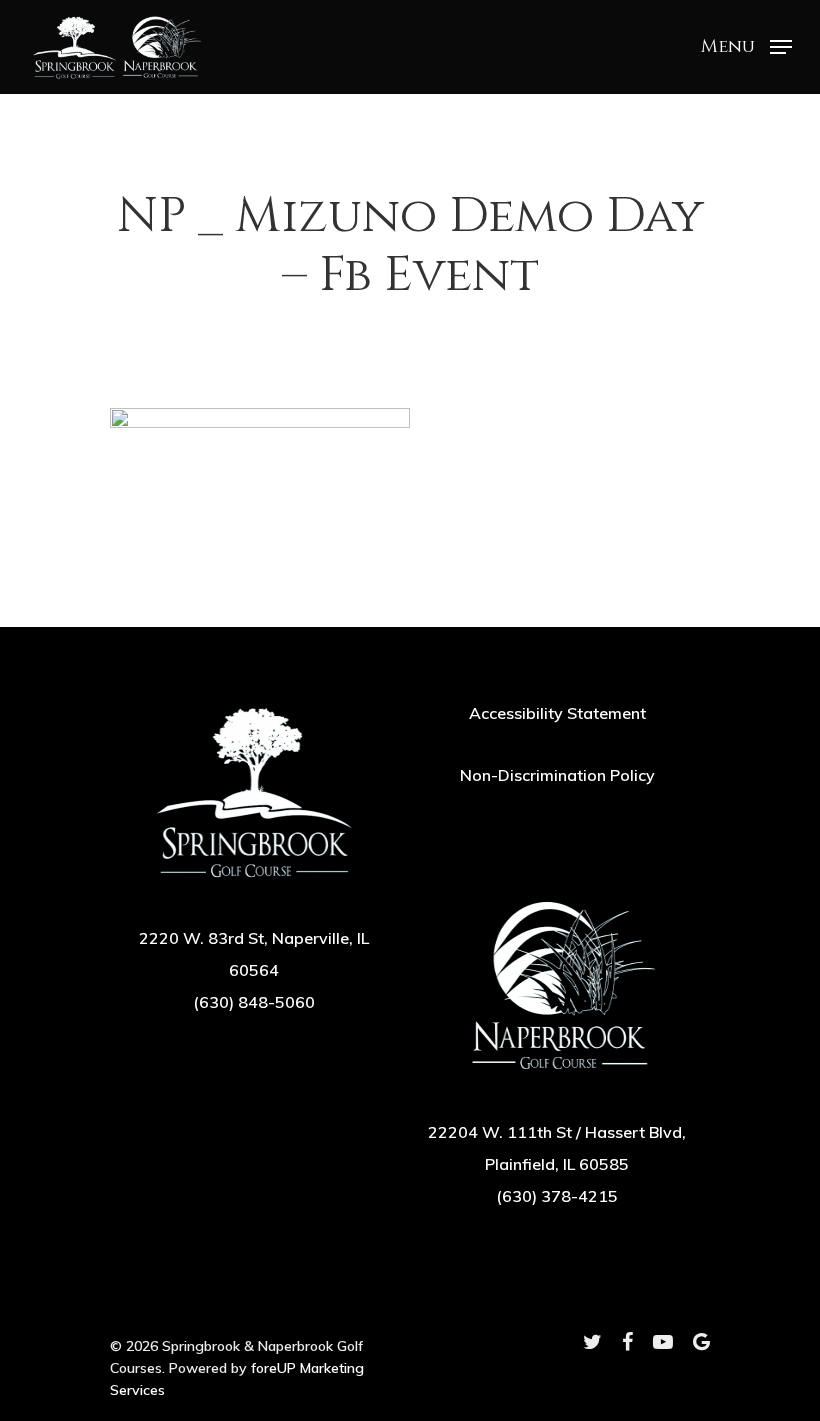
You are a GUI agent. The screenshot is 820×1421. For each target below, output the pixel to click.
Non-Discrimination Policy (557, 775)
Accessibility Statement (557, 713)
